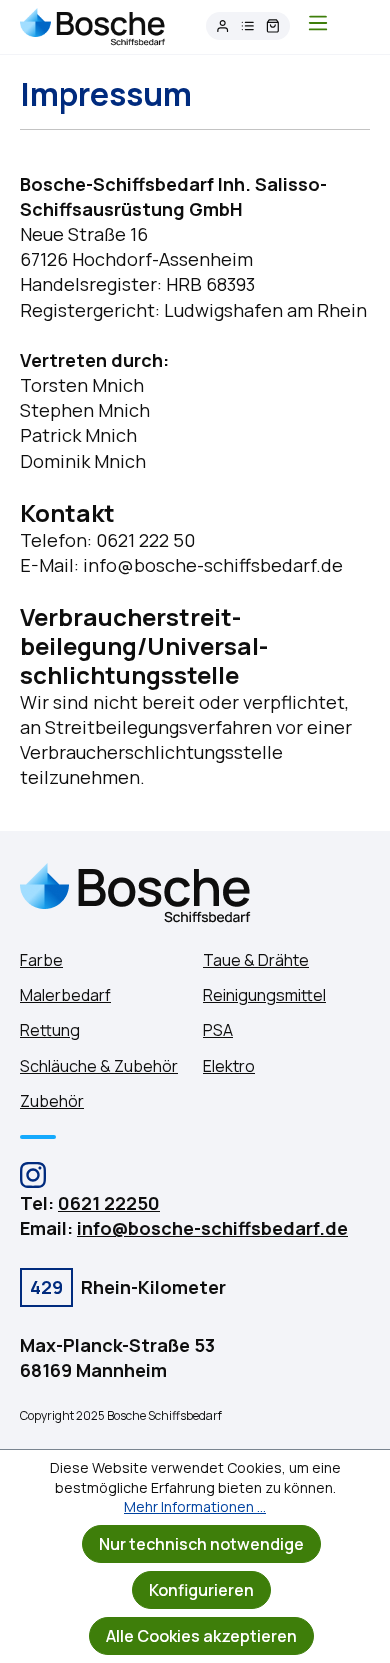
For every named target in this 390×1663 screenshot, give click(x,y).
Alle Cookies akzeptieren (201, 1636)
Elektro (229, 1066)
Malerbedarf (65, 995)
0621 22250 (109, 1203)
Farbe (41, 960)
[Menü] (318, 25)
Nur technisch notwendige (201, 1544)
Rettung (50, 1030)
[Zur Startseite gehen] (93, 25)
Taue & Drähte (256, 960)
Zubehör (52, 1101)
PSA (218, 1030)
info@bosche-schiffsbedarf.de (212, 1228)
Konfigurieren (201, 1590)
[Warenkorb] (273, 27)
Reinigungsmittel (264, 995)
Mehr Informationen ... (195, 1506)
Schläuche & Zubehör (99, 1066)
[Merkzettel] (248, 27)
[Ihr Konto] (223, 27)
